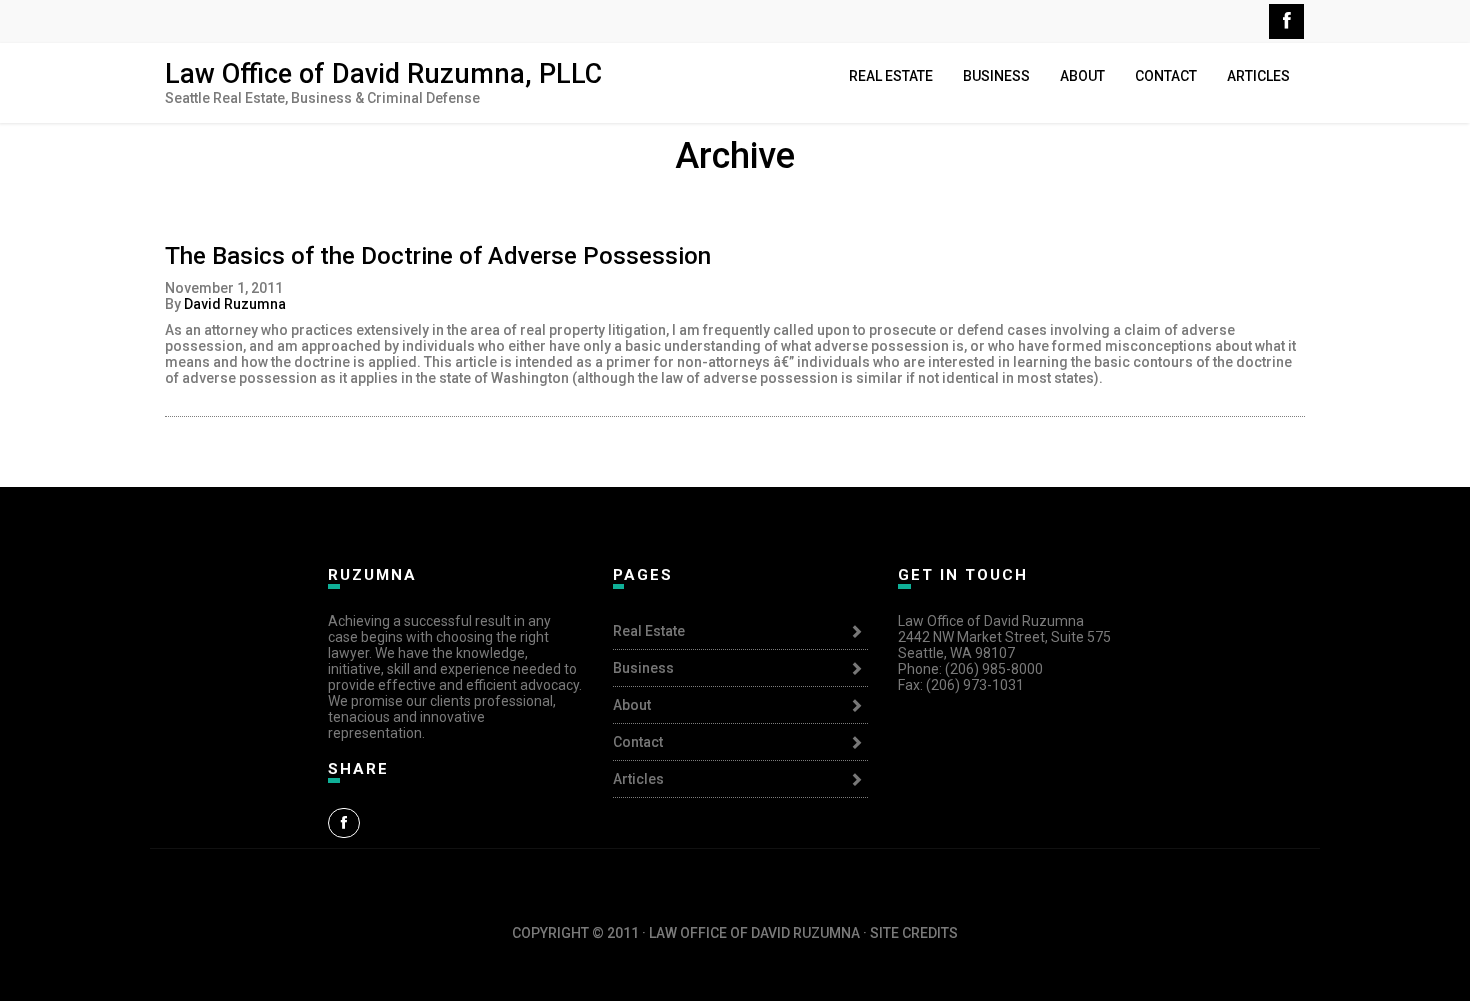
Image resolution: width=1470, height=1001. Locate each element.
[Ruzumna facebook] (344, 823)
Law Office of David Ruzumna (735, 917)
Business (996, 76)
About (1082, 76)
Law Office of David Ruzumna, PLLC (383, 74)
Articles (1258, 76)
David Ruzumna (235, 304)
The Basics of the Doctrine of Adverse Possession (438, 256)
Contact (1166, 76)
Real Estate (891, 76)
